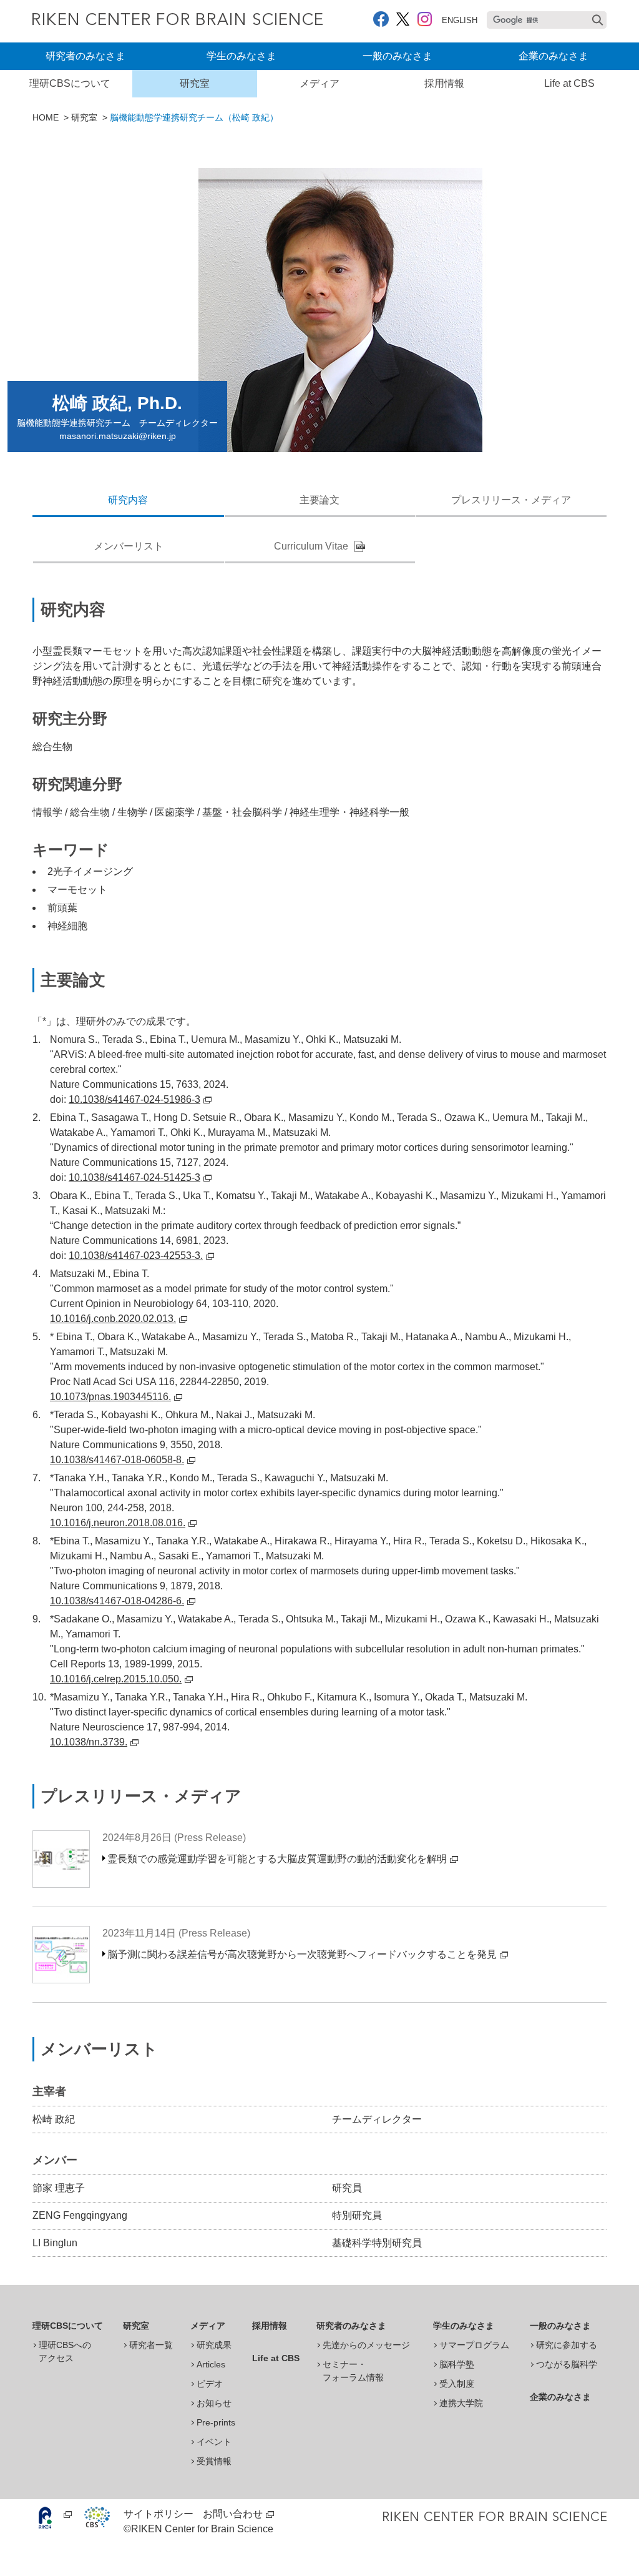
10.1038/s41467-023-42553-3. (136, 1256)
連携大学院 (461, 2403)
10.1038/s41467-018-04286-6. (117, 1601)
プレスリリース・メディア (511, 500)
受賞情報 (214, 2461)
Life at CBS (569, 83)
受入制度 (457, 2384)
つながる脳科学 (567, 2364)
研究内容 (128, 500)
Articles (211, 2364)
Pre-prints (216, 2422)
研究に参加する (567, 2345)
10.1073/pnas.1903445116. (110, 1397)
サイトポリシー (159, 2514)
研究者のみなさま (85, 56)
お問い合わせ (233, 2514)
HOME (46, 117)
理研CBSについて (70, 83)
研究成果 (214, 2345)
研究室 (195, 83)
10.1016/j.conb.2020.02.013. (113, 1319)
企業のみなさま (554, 56)
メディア (319, 83)
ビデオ (210, 2384)
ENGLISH (460, 20)
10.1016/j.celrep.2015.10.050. (116, 1679)
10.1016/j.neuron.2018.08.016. (118, 1523)
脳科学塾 (457, 2364)
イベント (214, 2442)
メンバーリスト (129, 546)
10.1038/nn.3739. (89, 1742)
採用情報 (444, 83)
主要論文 (319, 500)
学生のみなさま (241, 56)
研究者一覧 (151, 2345)
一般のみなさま (398, 56)
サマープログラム (474, 2345)
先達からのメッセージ (366, 2345)
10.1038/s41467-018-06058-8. (117, 1460)
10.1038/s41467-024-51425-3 (134, 1177)
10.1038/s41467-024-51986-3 (134, 1099)
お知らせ (214, 2403)
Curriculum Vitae (311, 546)
